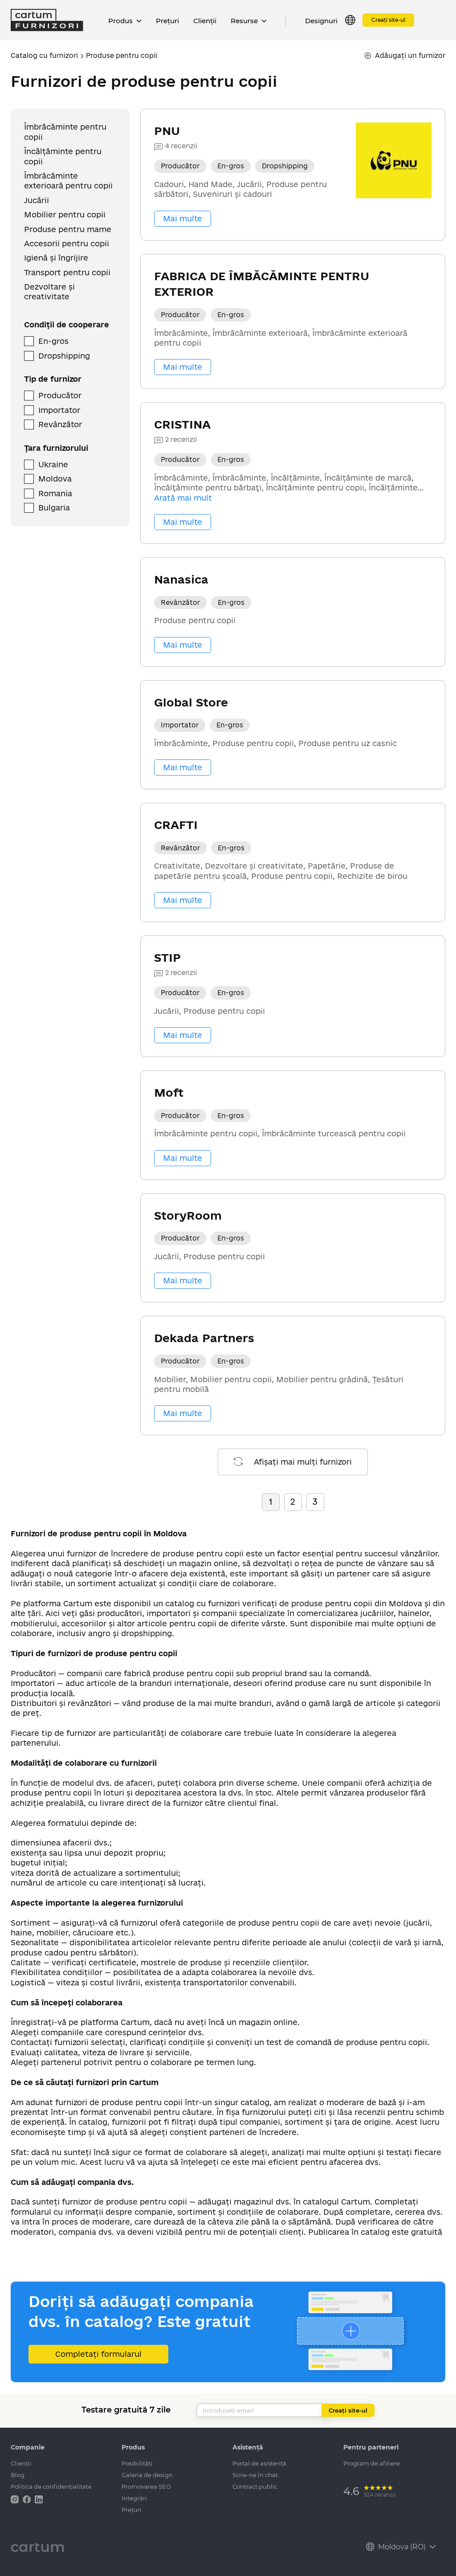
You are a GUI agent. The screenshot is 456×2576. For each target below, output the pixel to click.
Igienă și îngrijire (56, 258)
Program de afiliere (372, 2463)
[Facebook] (28, 2499)
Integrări (134, 2498)
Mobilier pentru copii (65, 214)
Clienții (205, 21)
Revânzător (60, 424)
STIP (167, 957)
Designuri (321, 21)
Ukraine (53, 464)
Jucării (37, 200)
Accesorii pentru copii (67, 243)
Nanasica (181, 579)
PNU (167, 131)
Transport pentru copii (67, 272)
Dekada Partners (204, 1338)
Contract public (255, 2486)
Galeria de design (147, 2475)
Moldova (55, 479)
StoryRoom (188, 1215)
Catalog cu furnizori (44, 55)
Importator (59, 410)
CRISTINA (182, 424)
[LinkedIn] (39, 2499)
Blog (18, 2475)
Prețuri (167, 21)
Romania (55, 493)
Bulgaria (54, 508)
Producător (60, 395)
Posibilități (137, 2463)
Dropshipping (64, 356)
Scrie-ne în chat (255, 2475)
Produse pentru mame (68, 229)
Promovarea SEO (146, 2486)
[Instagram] (16, 2499)
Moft (169, 1092)
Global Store (191, 702)
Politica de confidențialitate (51, 2486)
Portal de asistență (259, 2463)
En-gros (53, 341)
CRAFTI (176, 825)
